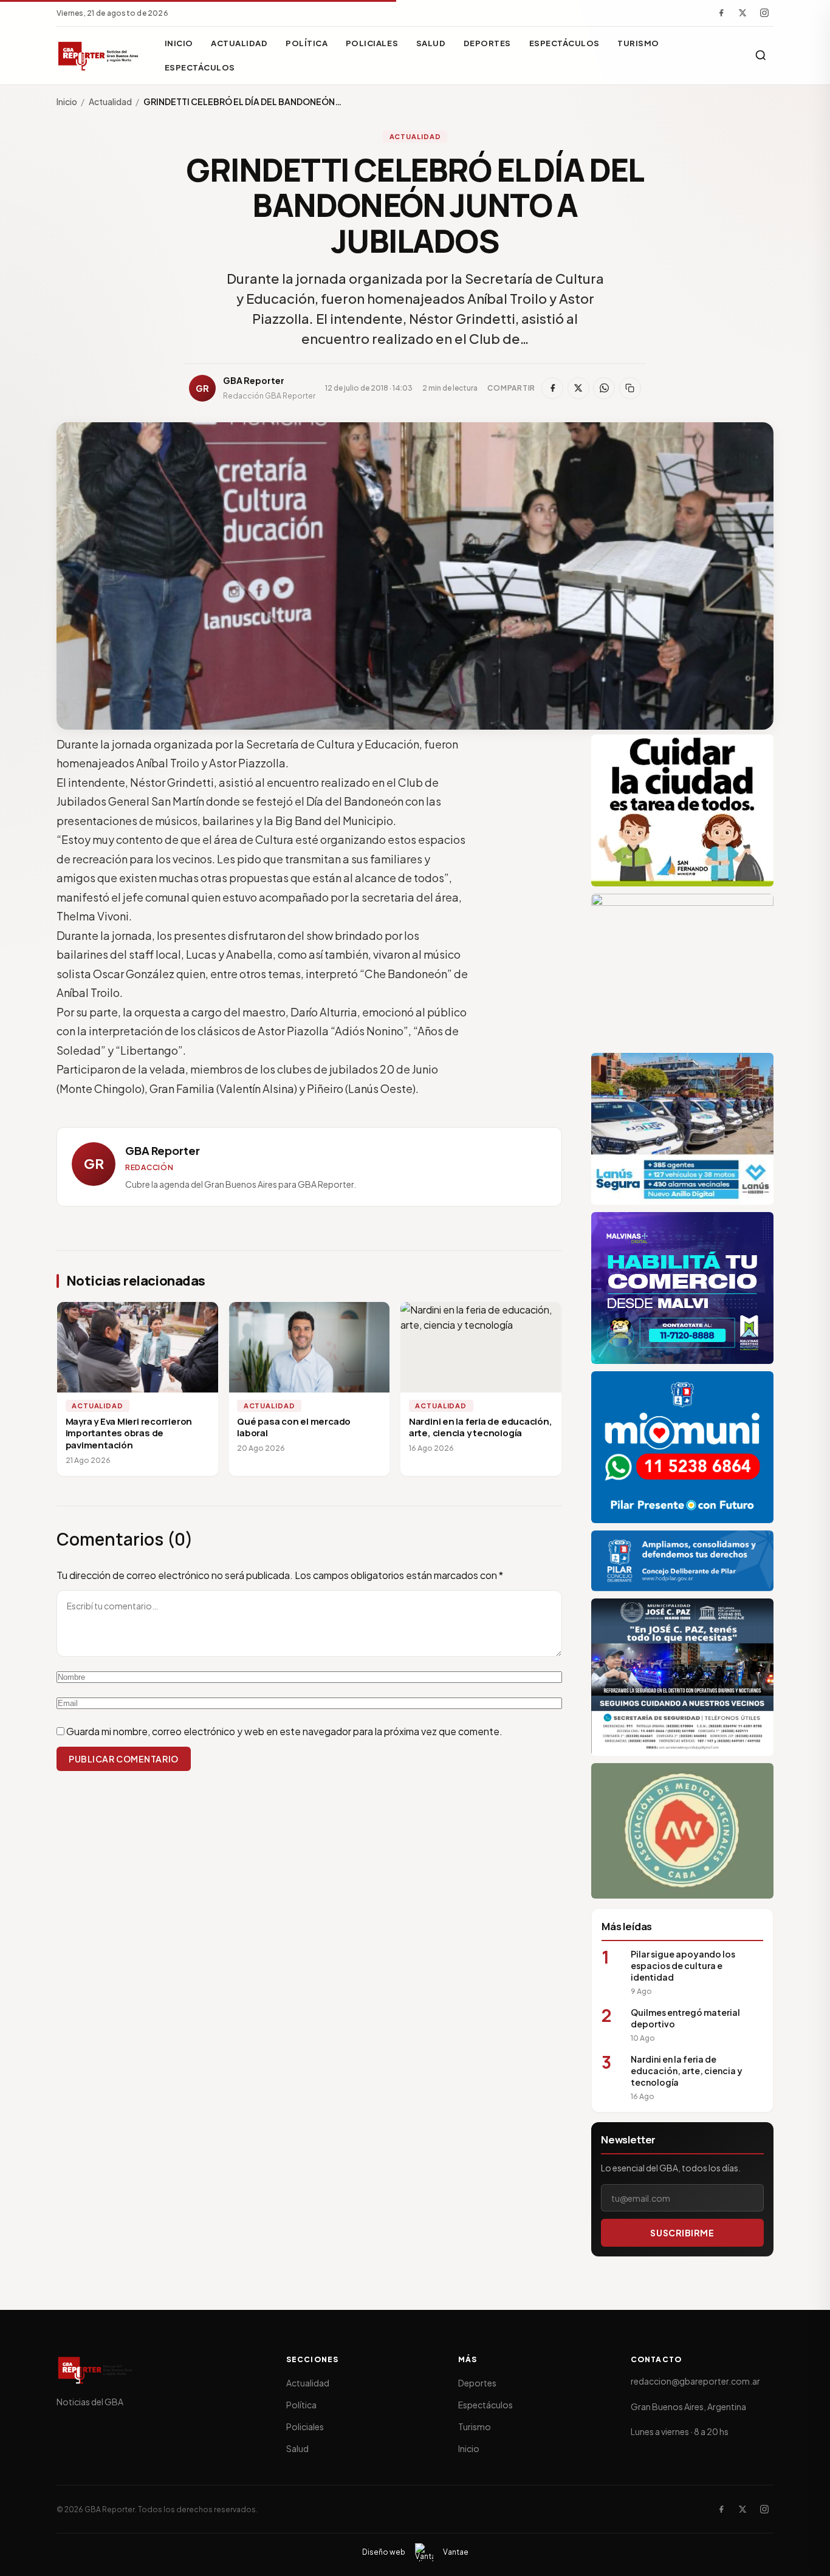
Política (307, 43)
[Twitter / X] (743, 13)
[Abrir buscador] (761, 55)
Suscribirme (682, 2233)
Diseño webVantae (415, 2552)
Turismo (638, 43)
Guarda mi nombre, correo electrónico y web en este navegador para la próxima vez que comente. (284, 1731)
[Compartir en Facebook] (552, 388)
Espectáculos (564, 43)
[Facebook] (721, 13)
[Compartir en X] (578, 388)
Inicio (179, 43)
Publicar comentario (124, 1759)
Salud (431, 43)
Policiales (372, 43)
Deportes (487, 43)
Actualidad (239, 43)
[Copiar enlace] (630, 388)
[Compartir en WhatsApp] (604, 388)
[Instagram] (764, 13)
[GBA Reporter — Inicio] (99, 55)
